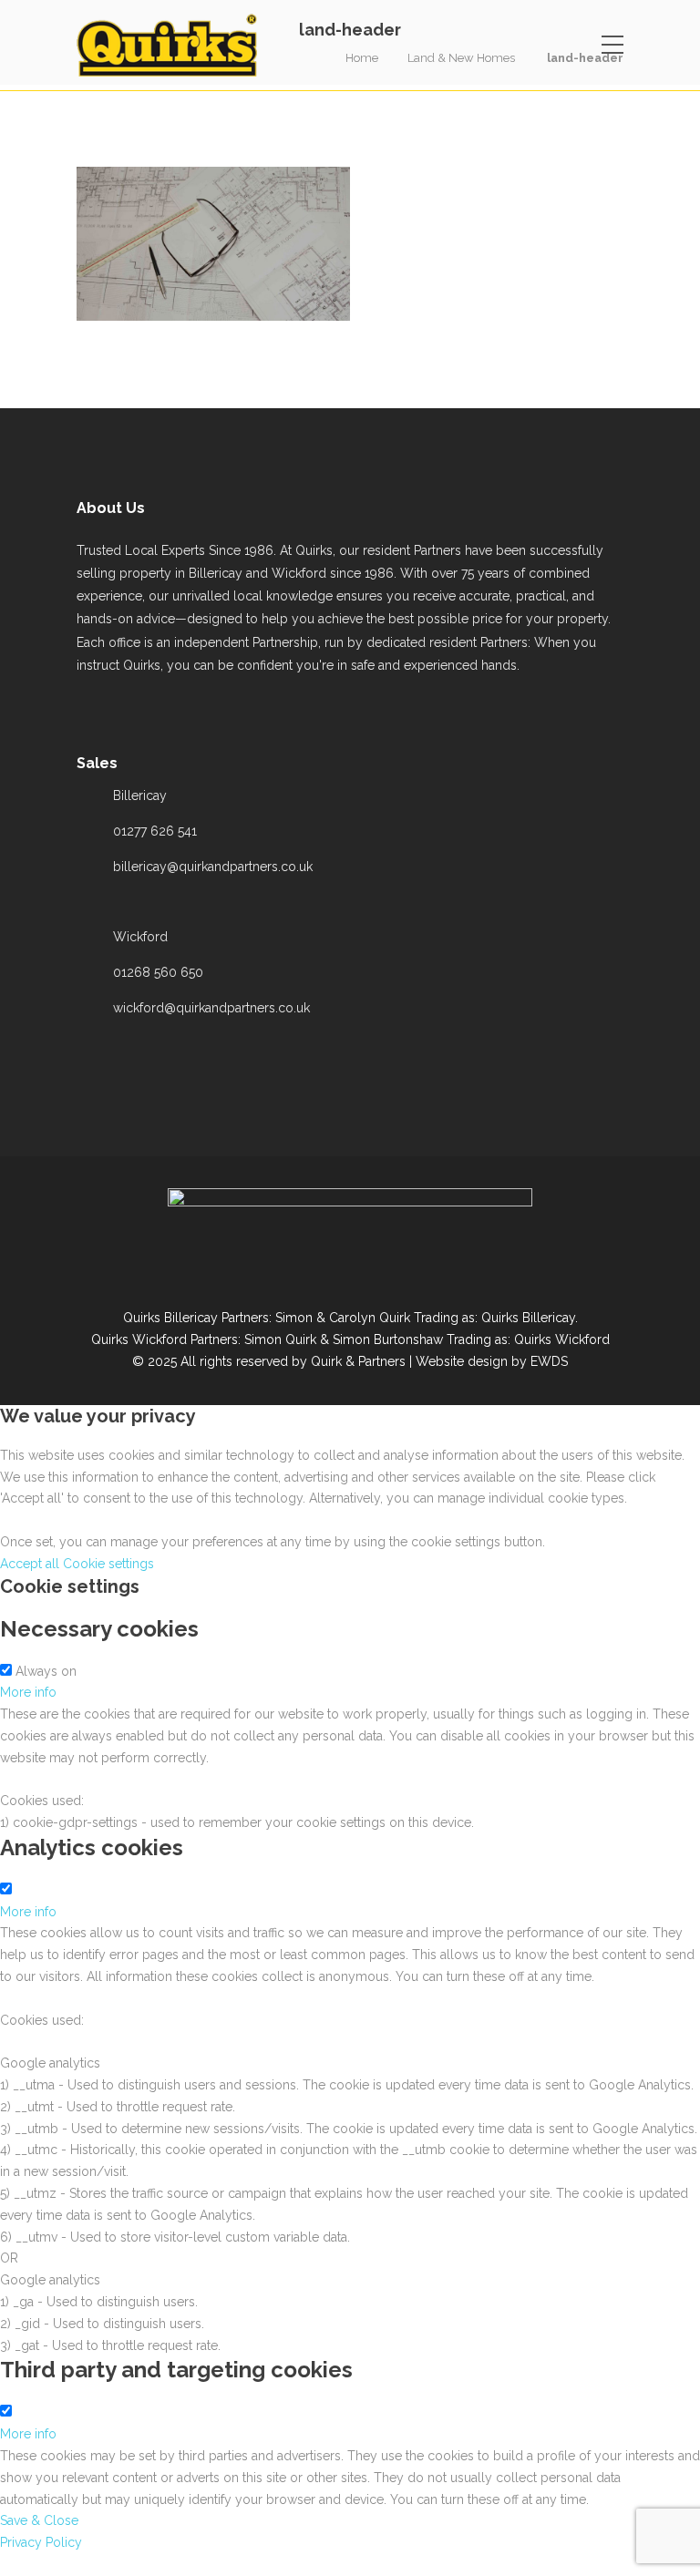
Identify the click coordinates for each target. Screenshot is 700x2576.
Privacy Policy (41, 2542)
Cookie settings (108, 1564)
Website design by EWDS (492, 1361)
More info (28, 1692)
